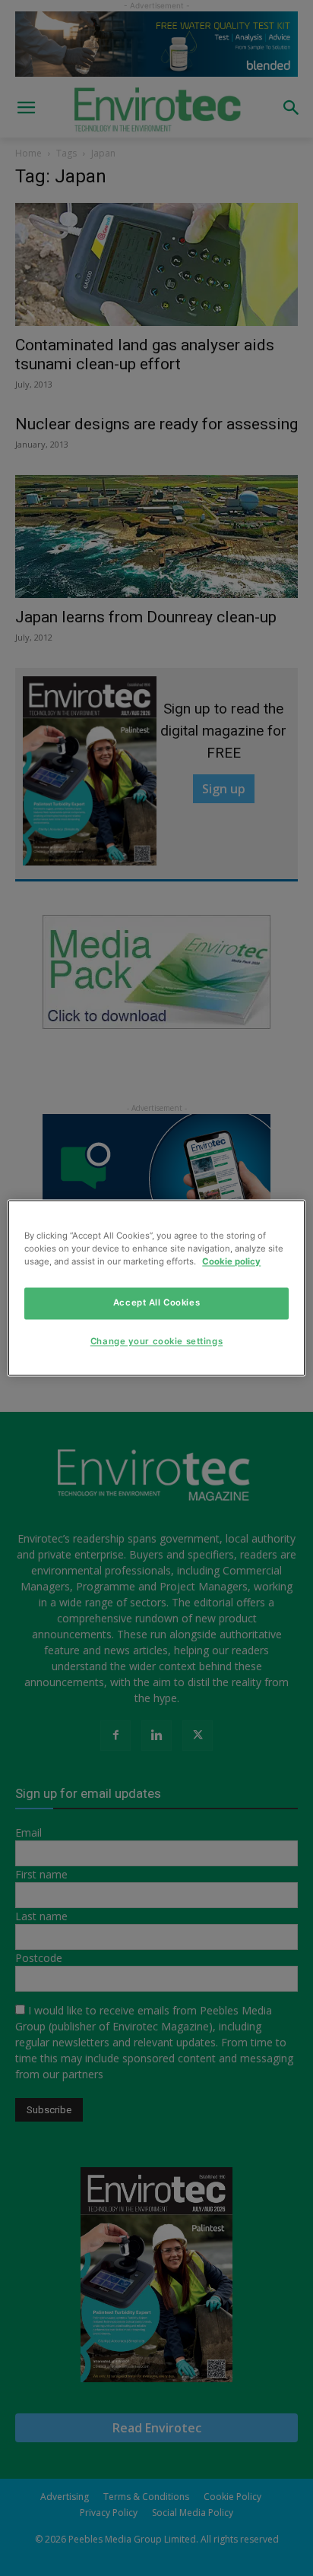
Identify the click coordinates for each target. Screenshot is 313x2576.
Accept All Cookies (156, 1303)
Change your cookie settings (156, 1342)
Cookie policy (231, 1262)
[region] (156, 1288)
